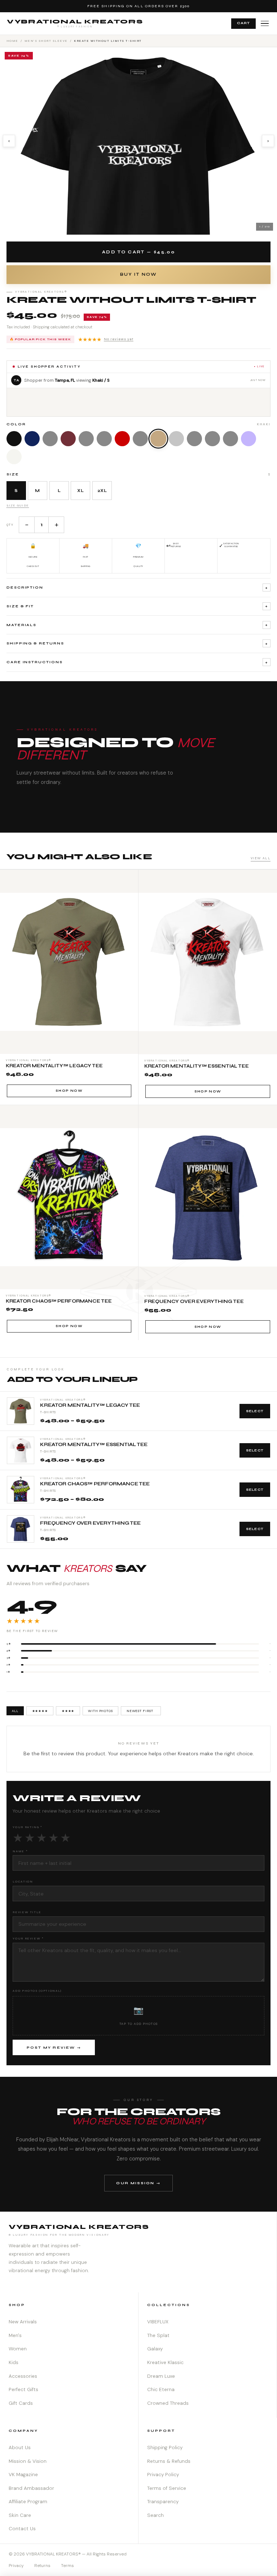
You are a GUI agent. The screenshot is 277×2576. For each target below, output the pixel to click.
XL (80, 491)
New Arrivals (23, 2322)
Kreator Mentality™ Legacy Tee (90, 1406)
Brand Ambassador (31, 2488)
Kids (14, 2362)
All (15, 1711)
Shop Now (69, 1091)
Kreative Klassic (165, 2362)
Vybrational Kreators (75, 23)
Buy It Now (138, 274)
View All (261, 858)
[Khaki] (158, 438)
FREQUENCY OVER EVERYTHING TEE (90, 1523)
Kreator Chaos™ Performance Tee (95, 1484)
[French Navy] (32, 439)
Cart (243, 23)
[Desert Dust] (194, 439)
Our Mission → (138, 2183)
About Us (20, 2448)
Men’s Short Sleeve (46, 41)
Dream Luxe (161, 2376)
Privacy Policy (163, 2475)
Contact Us (22, 2529)
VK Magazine (23, 2475)
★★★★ (68, 1711)
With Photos (100, 1711)
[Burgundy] (68, 439)
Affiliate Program (28, 2502)
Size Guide (18, 505)
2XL (102, 491)
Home (12, 41)
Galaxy (155, 2349)
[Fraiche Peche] (212, 439)
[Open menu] (265, 24)
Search (155, 2515)
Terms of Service (167, 2488)
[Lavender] (249, 439)
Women (18, 2349)
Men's (15, 2335)
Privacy (16, 2566)
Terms (67, 2566)
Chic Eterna (161, 2389)
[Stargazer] (140, 439)
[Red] (122, 439)
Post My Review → (54, 2048)
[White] (14, 457)
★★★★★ (106, 340)
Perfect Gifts (23, 2389)
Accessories (23, 2376)
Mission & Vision (28, 2461)
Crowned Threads (168, 2403)
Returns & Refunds (169, 2461)
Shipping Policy (165, 2448)
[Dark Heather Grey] (50, 439)
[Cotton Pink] (230, 439)
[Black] (14, 439)
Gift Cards (21, 2403)
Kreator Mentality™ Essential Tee (94, 1445)
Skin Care (20, 2515)
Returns (42, 2566)
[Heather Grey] (176, 439)
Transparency (163, 2502)
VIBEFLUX (158, 2322)
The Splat (158, 2335)
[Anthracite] (104, 439)
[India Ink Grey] (86, 439)
